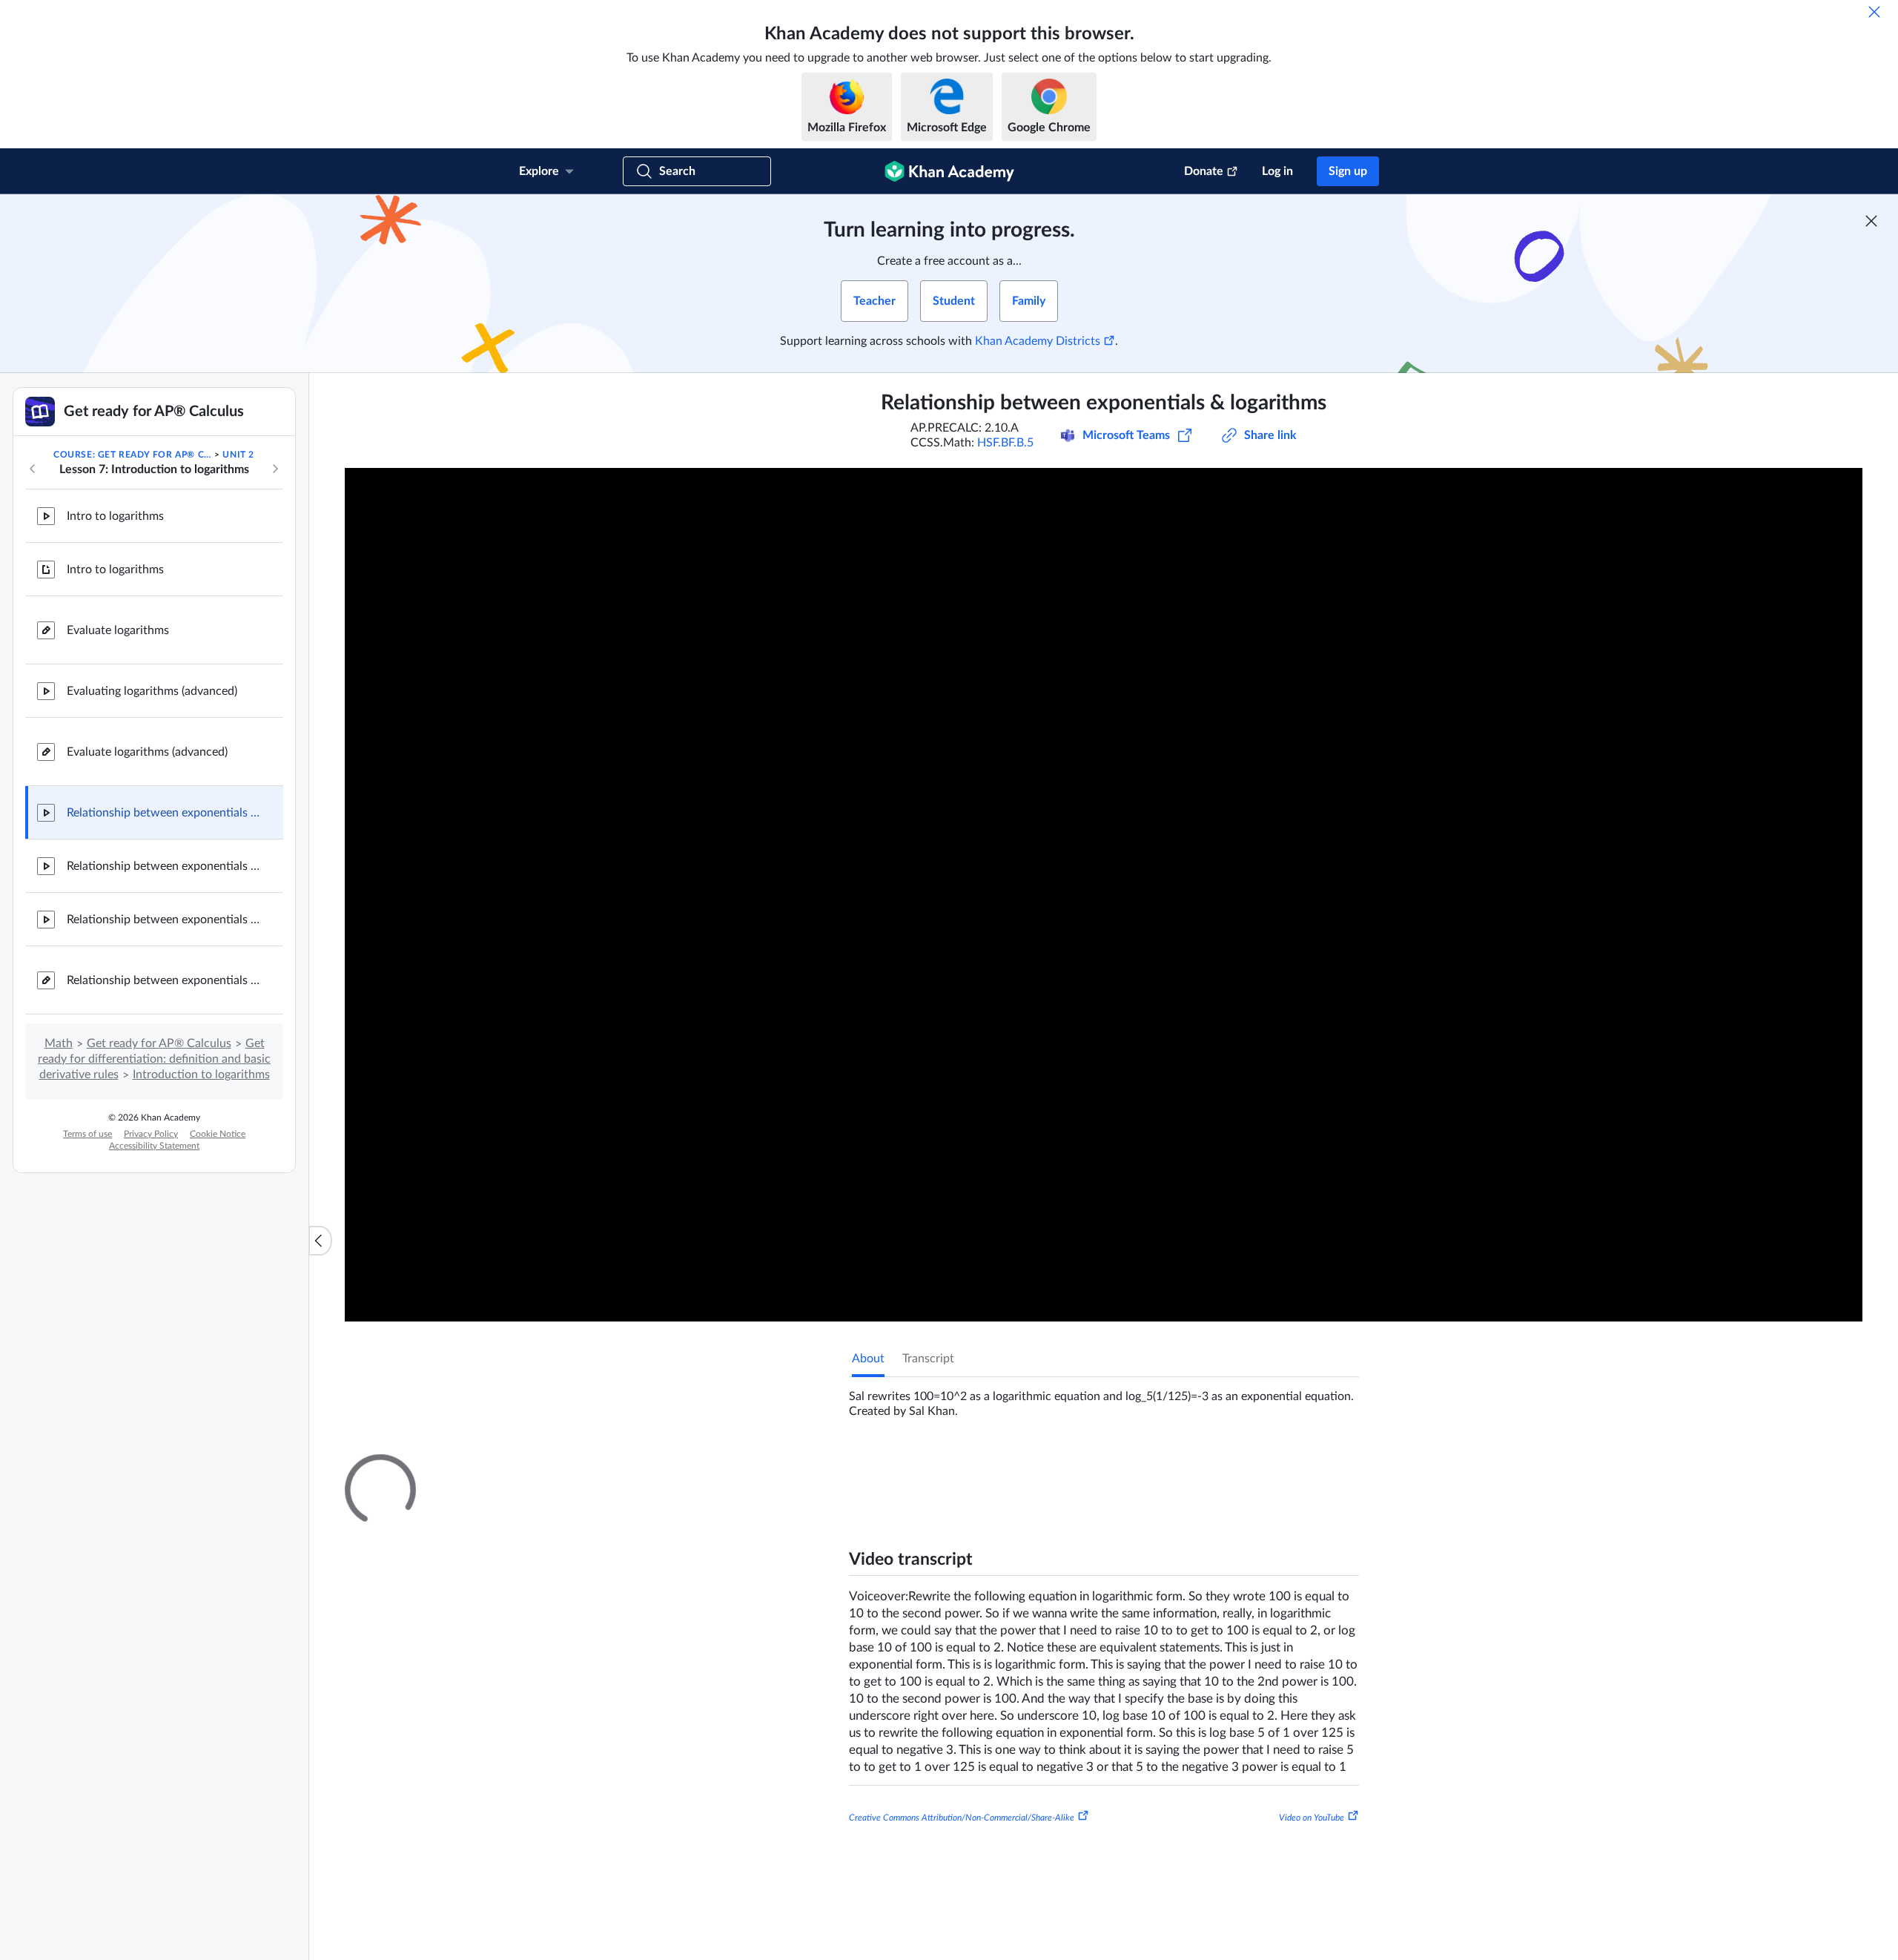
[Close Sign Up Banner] (1871, 221)
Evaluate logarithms (118, 630)
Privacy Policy (151, 1134)
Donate (1204, 171)
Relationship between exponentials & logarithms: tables (163, 920)
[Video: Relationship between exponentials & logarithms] (1104, 895)
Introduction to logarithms (201, 1075)
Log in (1277, 171)
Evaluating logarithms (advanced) (152, 691)
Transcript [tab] (928, 1359)
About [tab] (868, 1359)
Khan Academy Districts (1038, 341)
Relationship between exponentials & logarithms (163, 813)
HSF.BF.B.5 (1005, 443)
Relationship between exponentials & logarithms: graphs (163, 866)
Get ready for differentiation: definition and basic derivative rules (154, 1059)
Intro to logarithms (115, 516)
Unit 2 (238, 455)
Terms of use (87, 1134)
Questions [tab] (893, 1468)
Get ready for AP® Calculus (159, 1043)
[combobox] (1279, 1643)
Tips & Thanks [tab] (974, 1468)
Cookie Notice (218, 1134)
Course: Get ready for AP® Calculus (133, 455)
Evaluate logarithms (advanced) (147, 752)
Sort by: (1187, 1643)
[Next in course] (275, 469)
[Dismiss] (1874, 12)
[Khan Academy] (949, 171)
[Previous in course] (33, 469)
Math (59, 1043)
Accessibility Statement (154, 1146)
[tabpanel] (1104, 1398)
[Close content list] (320, 1241)
